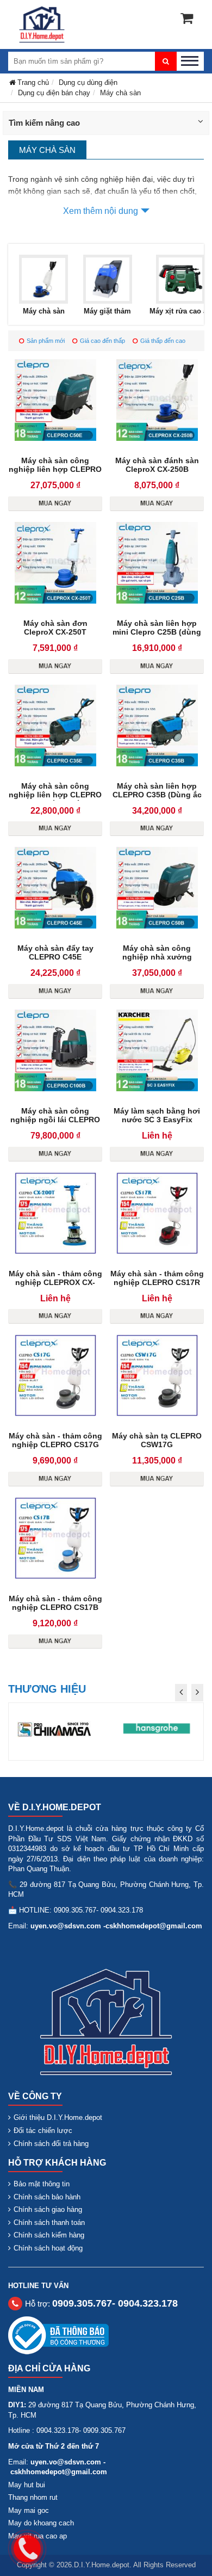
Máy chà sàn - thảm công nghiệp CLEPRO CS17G (55, 1440)
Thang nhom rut (33, 2497)
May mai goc (29, 2510)
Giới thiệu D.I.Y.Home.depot (58, 2117)
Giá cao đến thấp (102, 341)
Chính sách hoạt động (48, 2248)
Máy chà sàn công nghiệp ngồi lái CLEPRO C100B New (55, 1120)
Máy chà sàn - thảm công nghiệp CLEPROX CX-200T (55, 1282)
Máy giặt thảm (107, 311)
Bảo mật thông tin (42, 2184)
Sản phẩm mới (46, 341)
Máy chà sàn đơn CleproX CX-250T (55, 628)
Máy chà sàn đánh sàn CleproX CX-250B (157, 465)
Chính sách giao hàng (48, 2209)
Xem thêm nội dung (101, 211)
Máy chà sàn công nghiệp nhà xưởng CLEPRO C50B (157, 957)
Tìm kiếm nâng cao (44, 123)
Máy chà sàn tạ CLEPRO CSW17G (157, 1440)
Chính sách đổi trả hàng (51, 2144)
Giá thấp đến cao (163, 341)
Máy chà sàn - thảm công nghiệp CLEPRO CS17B (55, 1603)
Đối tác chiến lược (43, 2131)
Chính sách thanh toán (49, 2223)
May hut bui (27, 2485)
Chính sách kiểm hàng (49, 2235)
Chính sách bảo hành (47, 2197)
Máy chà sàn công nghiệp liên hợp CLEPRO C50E (55, 469)
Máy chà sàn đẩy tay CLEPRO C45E (55, 952)
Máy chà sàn (44, 311)
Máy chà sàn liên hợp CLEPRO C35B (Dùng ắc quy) (157, 795)
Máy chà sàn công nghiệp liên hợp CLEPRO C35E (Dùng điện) (55, 795)
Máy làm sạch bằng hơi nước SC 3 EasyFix (157, 1115)
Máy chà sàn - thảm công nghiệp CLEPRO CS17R (157, 1278)
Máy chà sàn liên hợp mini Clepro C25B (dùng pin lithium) (157, 632)
